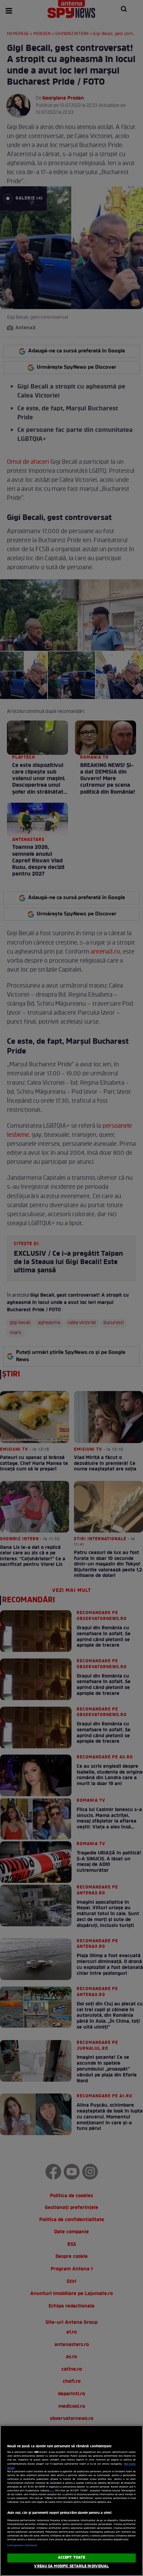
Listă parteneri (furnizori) (22, 2545)
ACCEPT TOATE (71, 2558)
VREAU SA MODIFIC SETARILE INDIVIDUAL (71, 2566)
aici (52, 2491)
